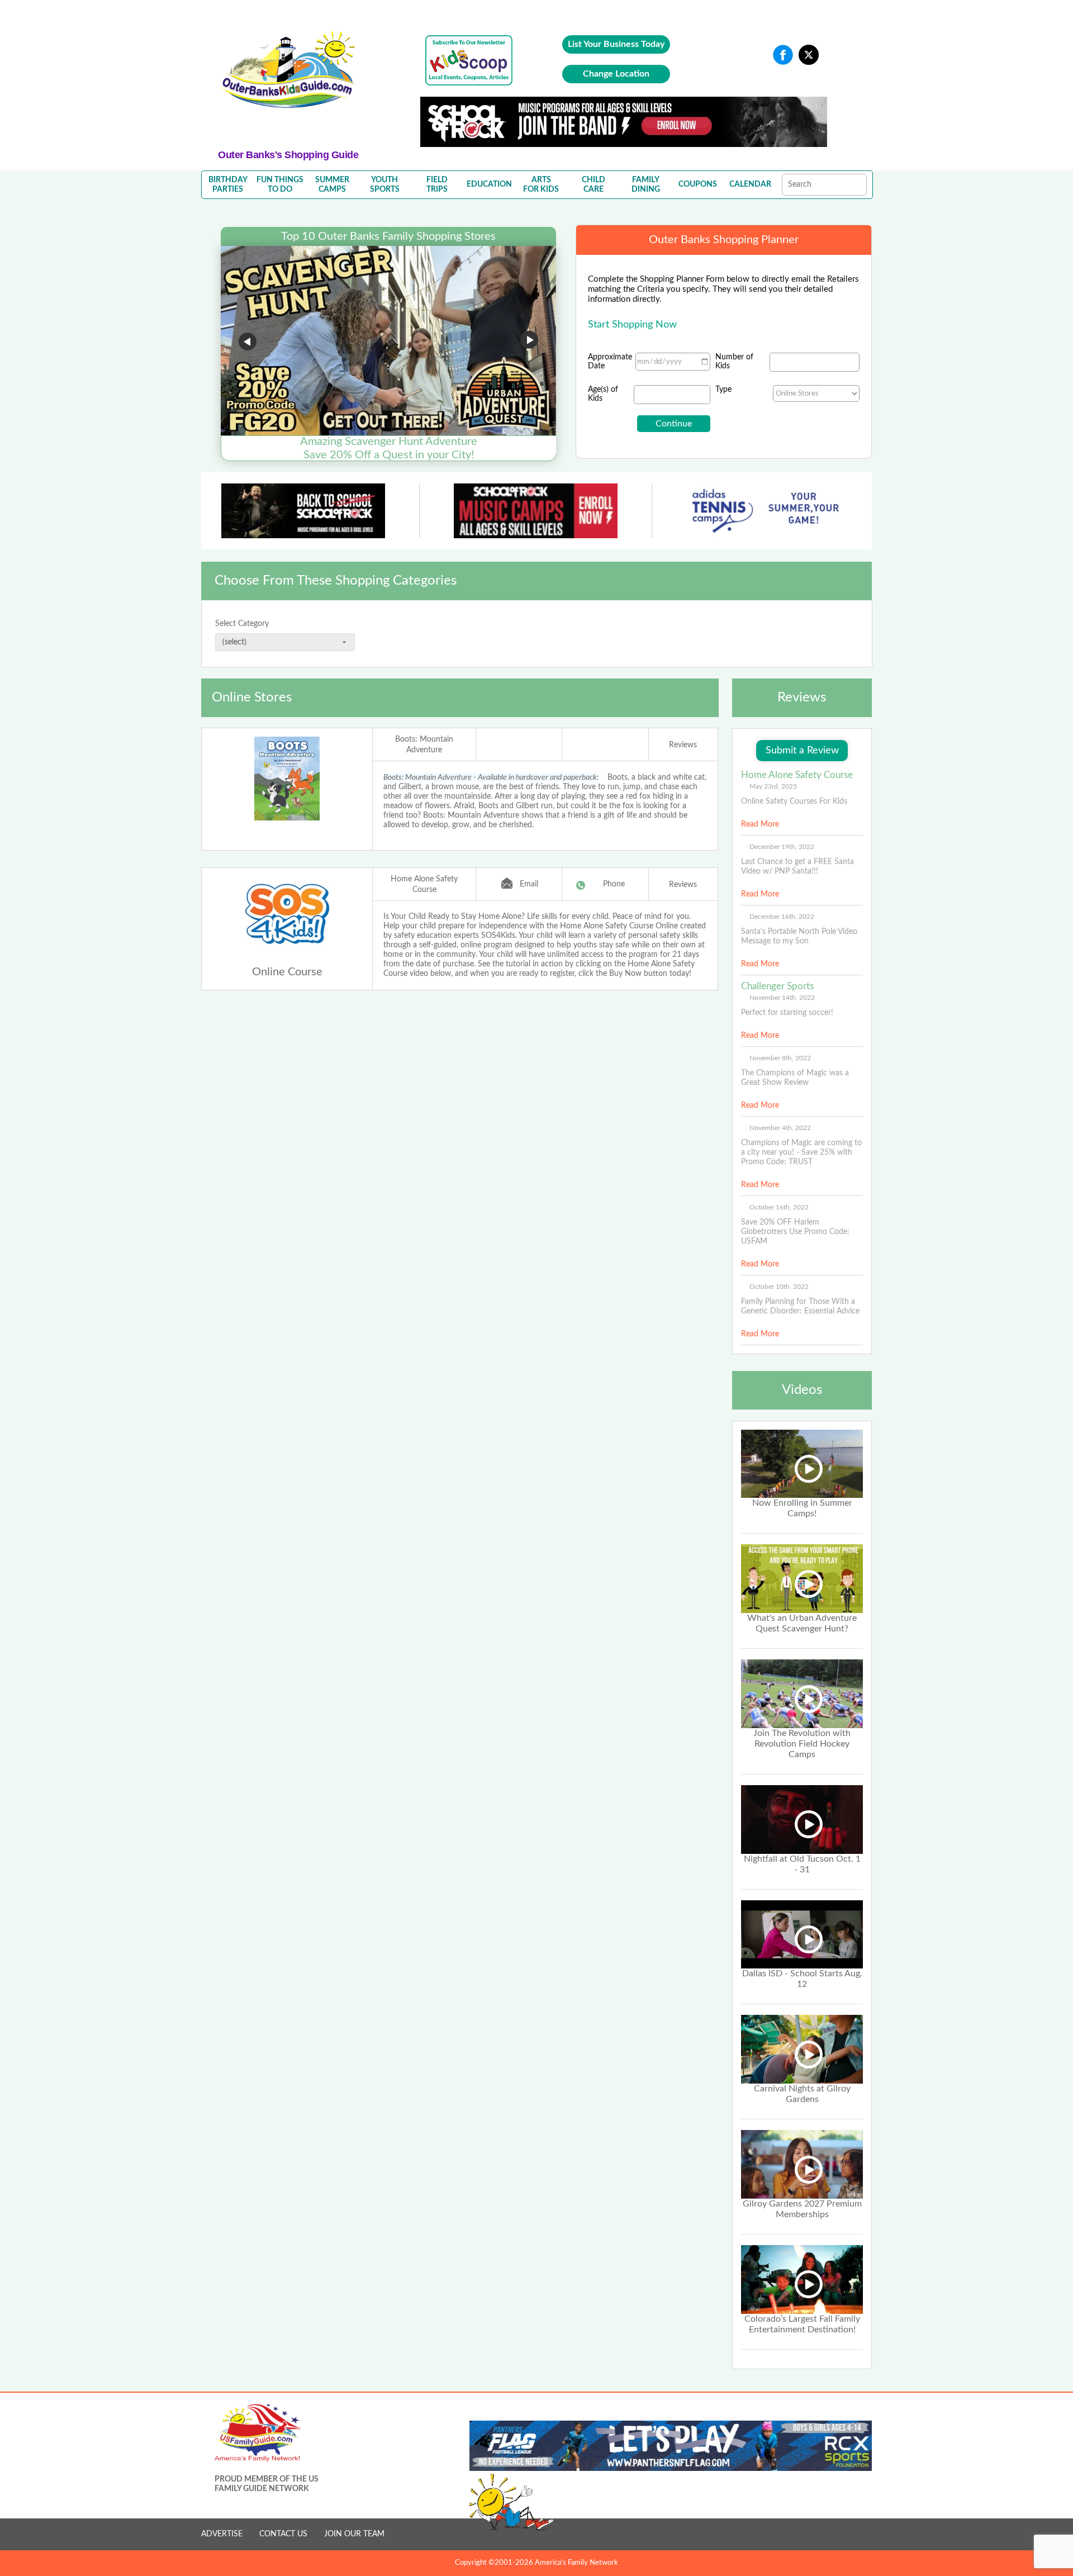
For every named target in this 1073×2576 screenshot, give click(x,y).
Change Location (616, 74)
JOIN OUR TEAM (354, 2534)
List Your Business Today (616, 44)
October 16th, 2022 (779, 1207)
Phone (614, 884)
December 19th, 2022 (782, 847)
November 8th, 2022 (780, 1058)
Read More (760, 824)
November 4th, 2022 (780, 1128)
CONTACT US (283, 2534)
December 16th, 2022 (782, 917)
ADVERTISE (222, 2534)
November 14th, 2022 (782, 998)
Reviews (683, 745)
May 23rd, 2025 (773, 786)
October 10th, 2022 (779, 1287)
